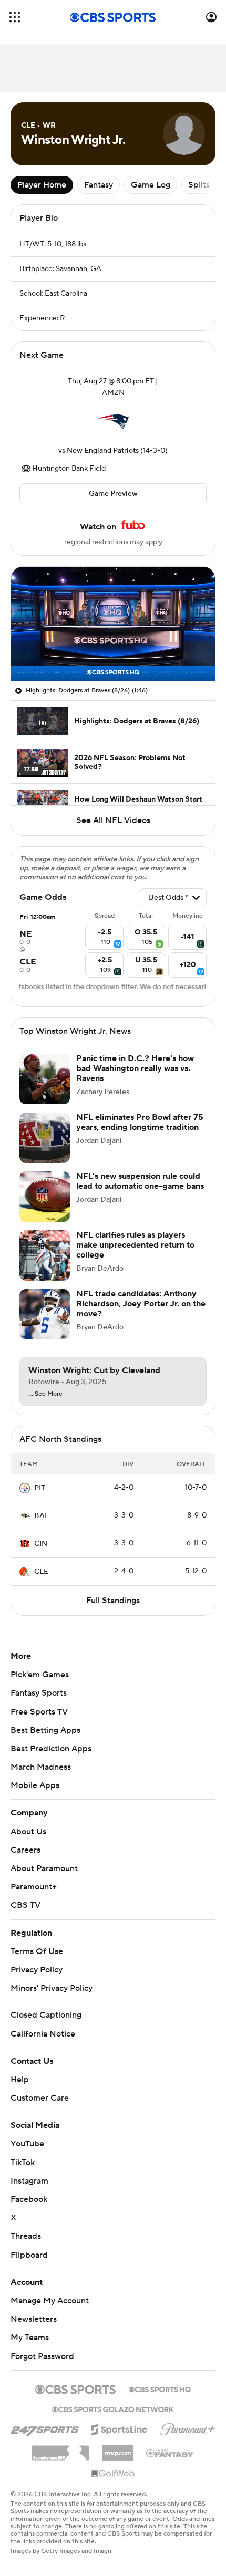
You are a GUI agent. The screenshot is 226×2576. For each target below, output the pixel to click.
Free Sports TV (39, 1722)
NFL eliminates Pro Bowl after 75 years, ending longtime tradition (140, 1133)
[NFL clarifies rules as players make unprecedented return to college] (45, 1266)
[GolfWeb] (113, 2485)
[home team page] (113, 422)
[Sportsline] (120, 2438)
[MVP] (118, 2459)
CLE (41, 1582)
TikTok (23, 2173)
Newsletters (34, 2330)
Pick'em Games (40, 1685)
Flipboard (29, 2266)
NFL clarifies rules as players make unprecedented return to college (135, 1255)
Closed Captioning (46, 2026)
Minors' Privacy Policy (52, 1999)
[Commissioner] (60, 2460)
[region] (113, 624)
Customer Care (40, 2108)
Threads (26, 2247)
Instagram (29, 2191)
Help (20, 2090)
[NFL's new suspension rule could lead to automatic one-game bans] (45, 1207)
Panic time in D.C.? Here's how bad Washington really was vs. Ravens (135, 1079)
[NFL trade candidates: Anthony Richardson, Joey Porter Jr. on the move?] (45, 1325)
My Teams (30, 2348)
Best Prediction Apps (51, 1759)
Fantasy (99, 185)
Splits (199, 185)
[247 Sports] (45, 2438)
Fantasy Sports (39, 1704)
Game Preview (113, 494)
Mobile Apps (35, 1796)
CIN (41, 1554)
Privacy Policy (37, 1980)
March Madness (41, 1778)
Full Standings (113, 1611)
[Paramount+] (188, 2438)
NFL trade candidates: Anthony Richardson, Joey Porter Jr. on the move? (141, 1314)
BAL (42, 1526)
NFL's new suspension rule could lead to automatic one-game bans (140, 1192)
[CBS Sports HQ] (160, 2399)
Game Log (151, 185)
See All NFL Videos (113, 820)
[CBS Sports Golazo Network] (113, 2419)
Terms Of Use (37, 1962)
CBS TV (25, 1916)
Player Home (42, 185)
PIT (40, 1499)
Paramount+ (34, 1897)
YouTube (27, 2154)
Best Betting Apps (45, 1741)
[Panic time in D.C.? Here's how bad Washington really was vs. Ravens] (45, 1089)
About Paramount (44, 1879)
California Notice (43, 2044)
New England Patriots (103, 451)
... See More (45, 1405)
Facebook (29, 2210)
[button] (15, 17)
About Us (28, 1842)
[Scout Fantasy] (170, 2463)
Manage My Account (50, 2311)
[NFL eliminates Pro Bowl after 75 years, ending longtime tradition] (45, 1148)
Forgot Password (42, 2367)
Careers (25, 1861)
